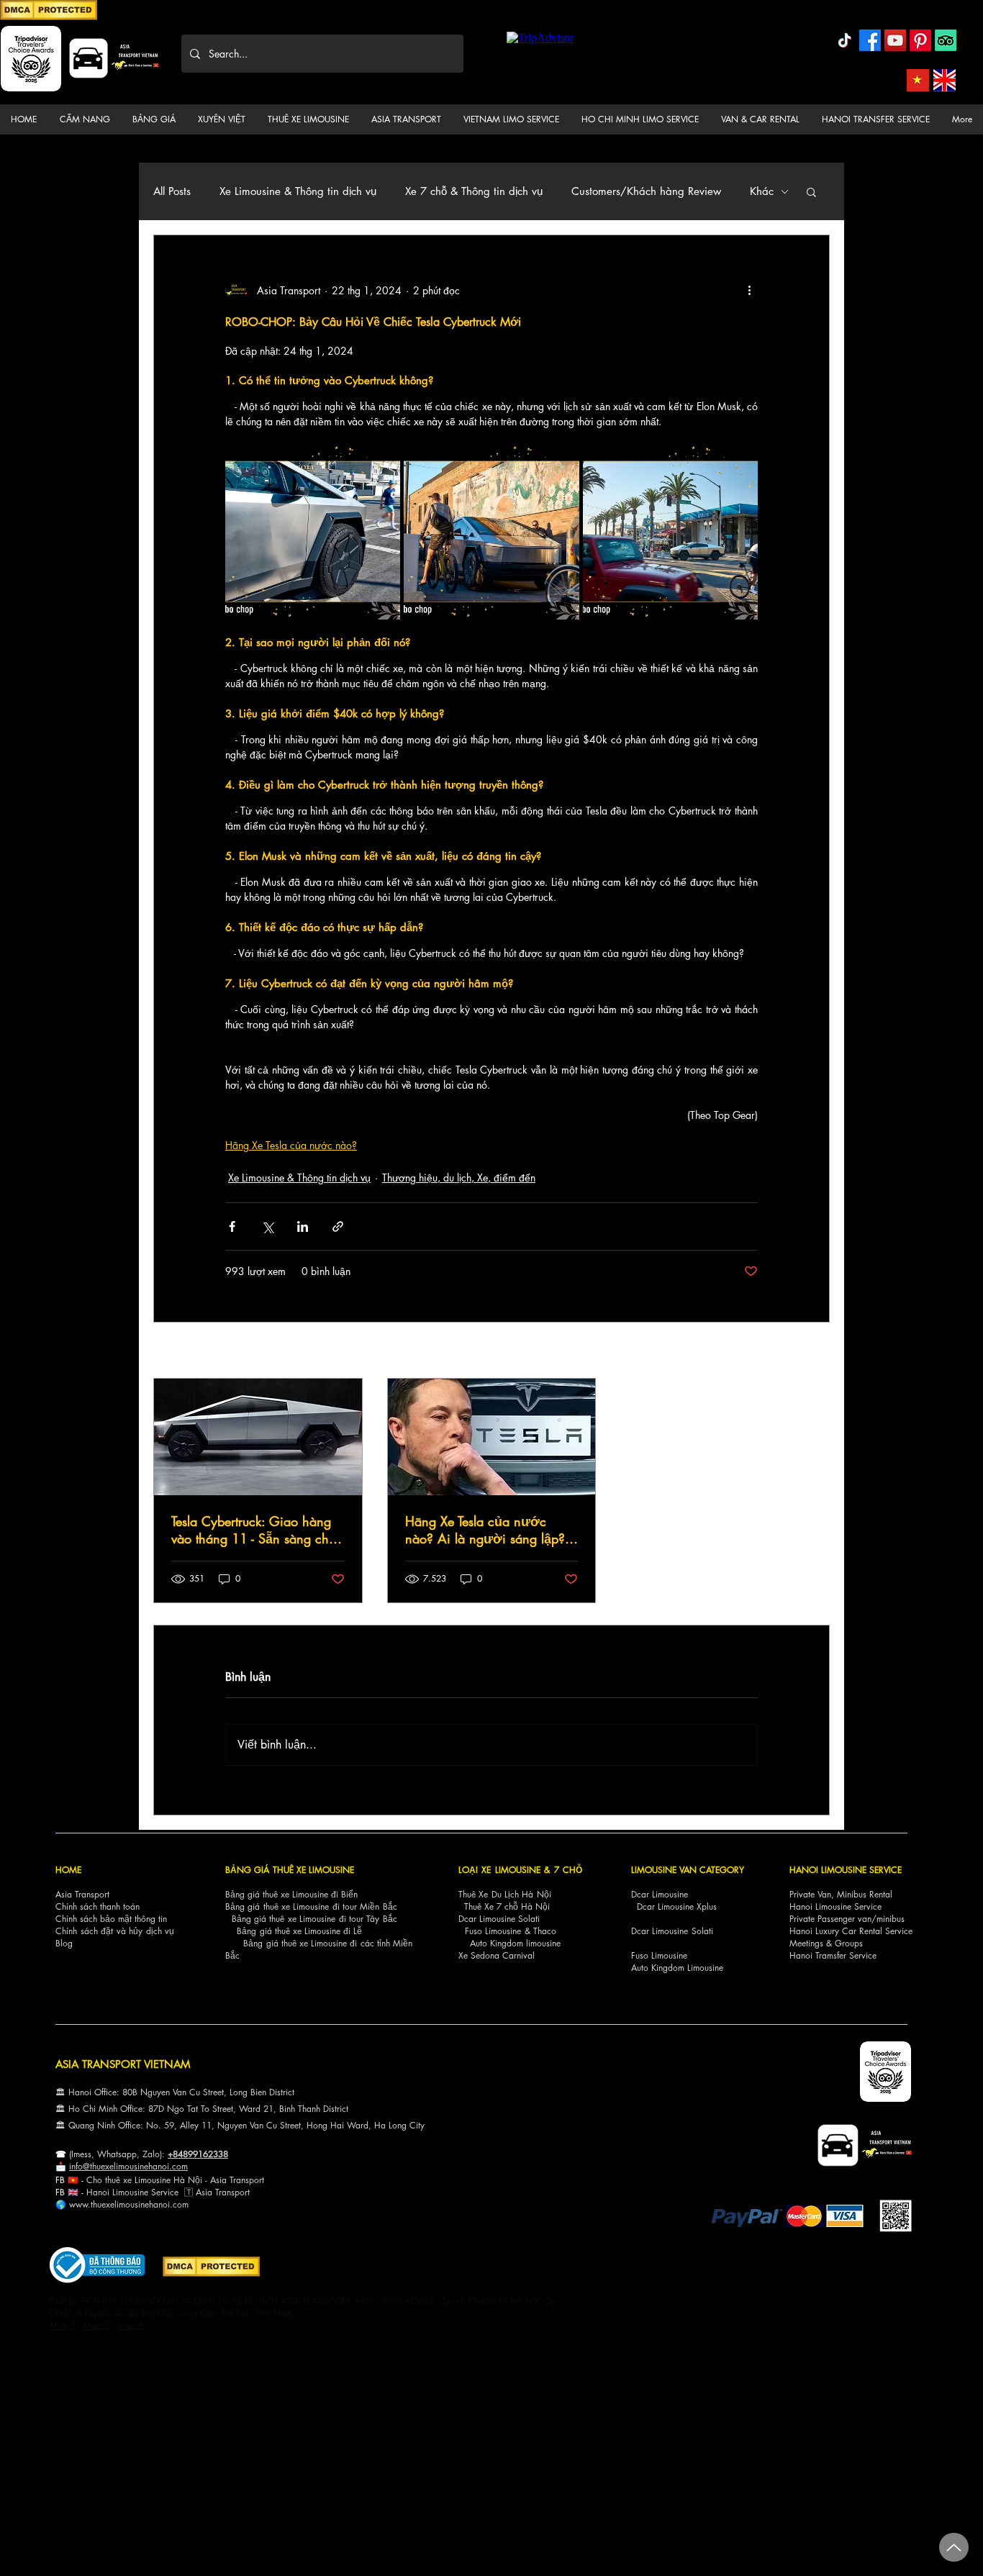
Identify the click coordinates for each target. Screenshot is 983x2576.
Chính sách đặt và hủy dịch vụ (115, 1931)
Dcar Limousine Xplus (677, 1906)
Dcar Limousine (660, 1894)
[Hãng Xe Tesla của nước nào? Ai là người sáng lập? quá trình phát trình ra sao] (492, 1437)
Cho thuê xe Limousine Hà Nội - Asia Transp (170, 2180)
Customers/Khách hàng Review (646, 191)
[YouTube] (895, 40)
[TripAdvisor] (946, 40)
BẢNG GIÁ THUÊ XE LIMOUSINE (290, 1870)
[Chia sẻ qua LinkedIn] (303, 1226)
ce (174, 2192)
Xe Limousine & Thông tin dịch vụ (298, 191)
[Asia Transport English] (945, 80)
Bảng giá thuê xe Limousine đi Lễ (299, 1931)
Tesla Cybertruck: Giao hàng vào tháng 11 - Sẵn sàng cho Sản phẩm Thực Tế (254, 1530)
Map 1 (63, 2325)
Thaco (545, 1931)
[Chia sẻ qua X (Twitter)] (267, 1226)
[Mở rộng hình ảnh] (313, 531)
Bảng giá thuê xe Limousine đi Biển (291, 1894)
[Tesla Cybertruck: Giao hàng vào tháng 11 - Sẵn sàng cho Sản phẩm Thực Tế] (258, 1437)
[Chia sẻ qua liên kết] (338, 1226)
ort (259, 2180)
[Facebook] (870, 40)
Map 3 (130, 2325)
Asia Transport (82, 1894)
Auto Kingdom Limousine (677, 1968)
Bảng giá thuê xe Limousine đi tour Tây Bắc (314, 1919)
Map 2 (96, 2325)
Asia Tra (211, 2192)
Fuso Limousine (493, 1931)
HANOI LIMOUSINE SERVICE (846, 1870)
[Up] (954, 2547)
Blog (64, 1943)
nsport (238, 2192)
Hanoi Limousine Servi (128, 2192)
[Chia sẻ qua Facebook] (232, 1226)
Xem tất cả (807, 1352)
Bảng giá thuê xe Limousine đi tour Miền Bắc (311, 1906)
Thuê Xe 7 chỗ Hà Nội (507, 1906)
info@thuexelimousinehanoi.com (128, 2166)
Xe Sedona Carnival (497, 1955)
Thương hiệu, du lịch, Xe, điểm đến (459, 1178)
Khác (762, 191)
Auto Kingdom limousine (515, 1943)
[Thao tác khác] (749, 290)
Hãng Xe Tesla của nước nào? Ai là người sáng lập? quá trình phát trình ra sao (485, 1530)
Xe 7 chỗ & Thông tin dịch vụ (474, 191)
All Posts (172, 191)
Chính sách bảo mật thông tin (111, 1919)
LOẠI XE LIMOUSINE (499, 1870)
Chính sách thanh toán (98, 1906)
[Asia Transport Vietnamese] (918, 80)
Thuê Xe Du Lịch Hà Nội (505, 1894)
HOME (68, 1870)
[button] (85, 119)
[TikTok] (845, 40)
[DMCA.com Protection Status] (49, 18)
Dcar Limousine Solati (499, 1919)
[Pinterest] (920, 40)
